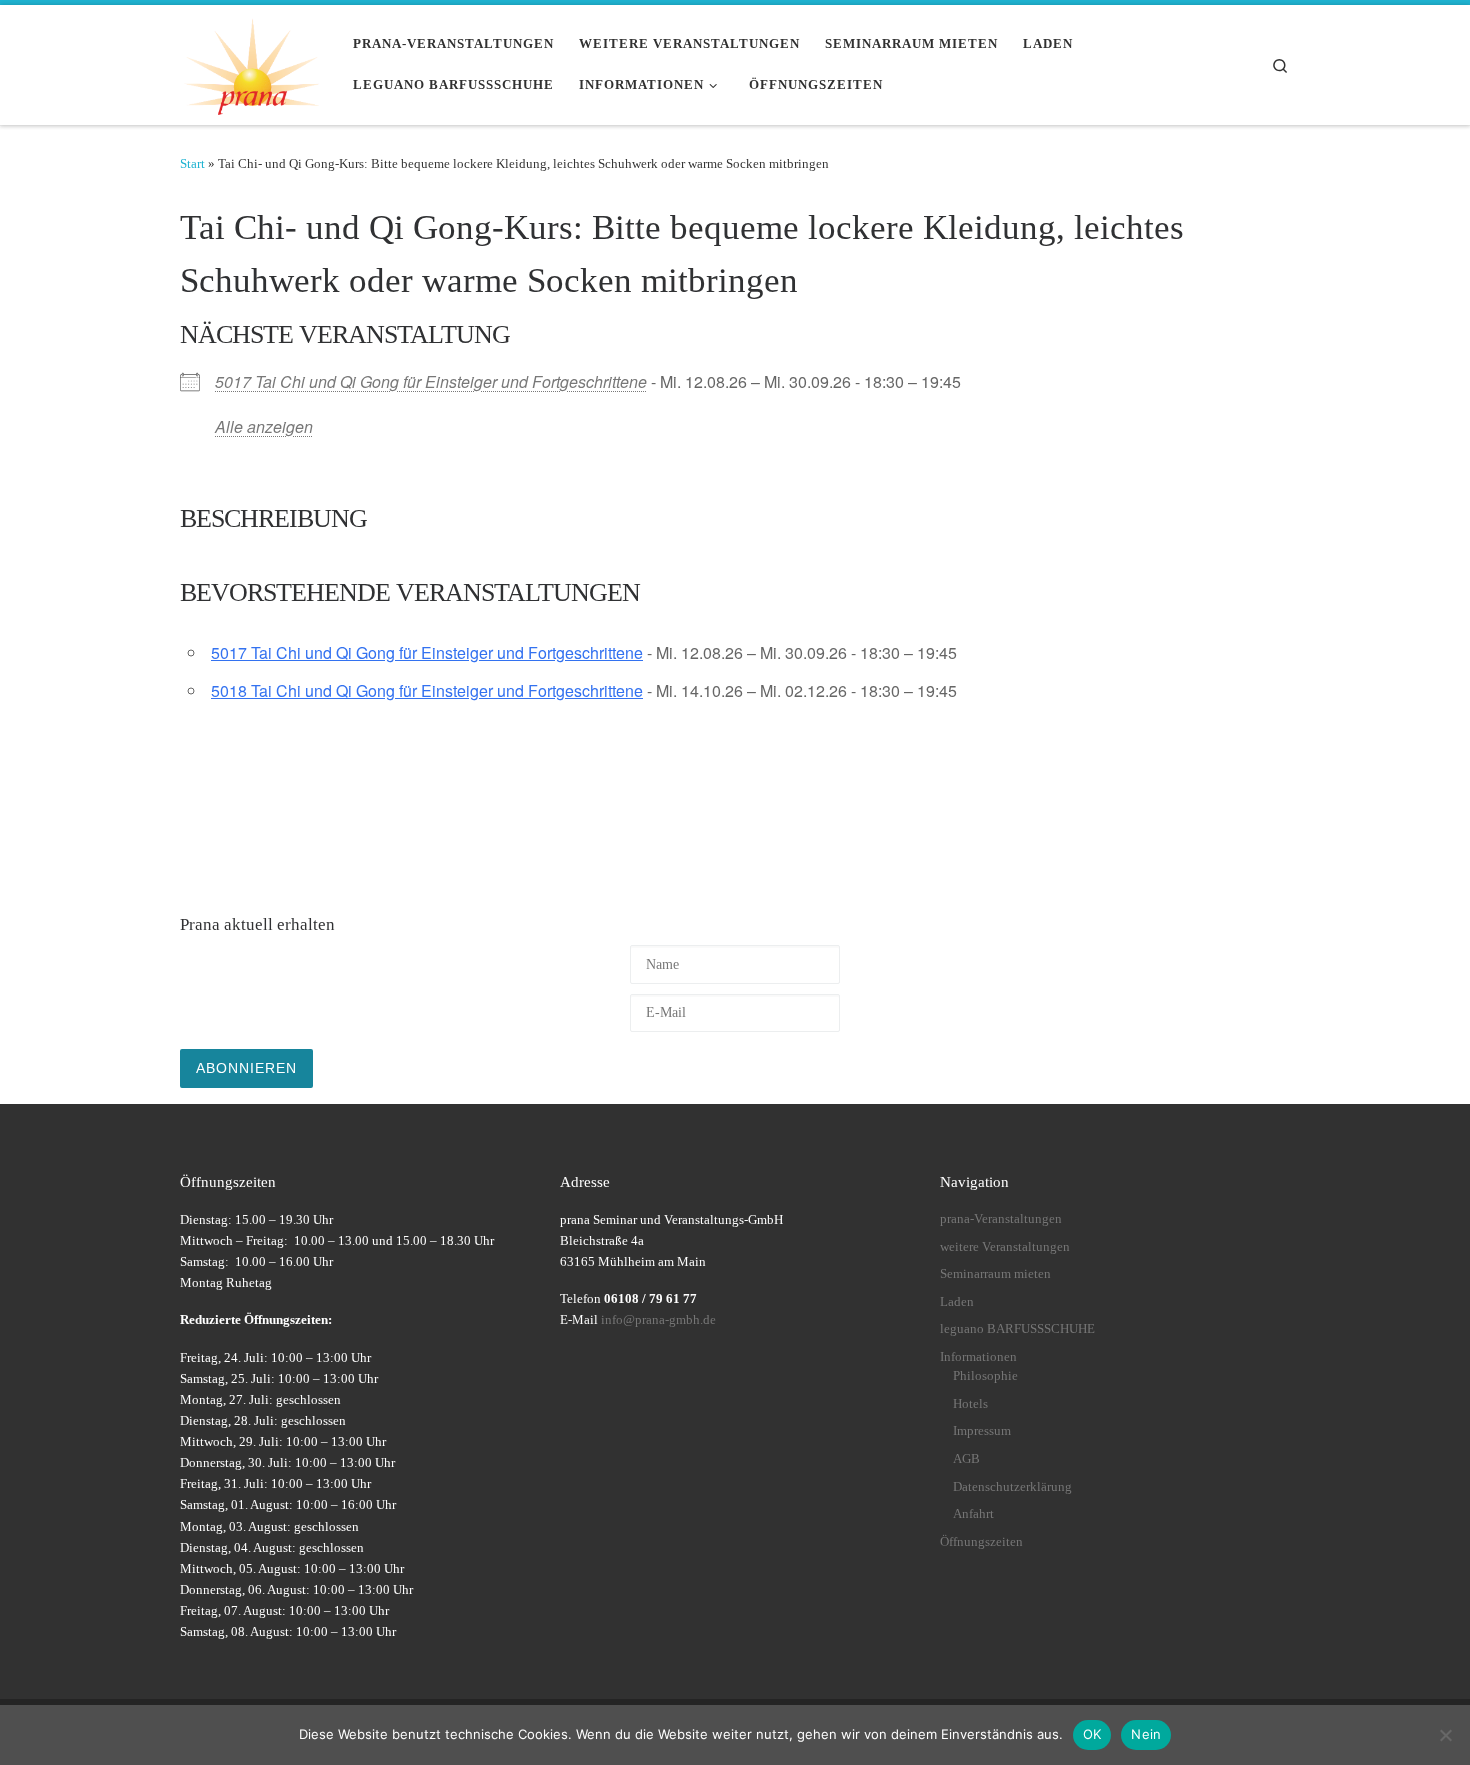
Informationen (978, 1357)
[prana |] (251, 61)
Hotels (970, 1404)
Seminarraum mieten (995, 1274)
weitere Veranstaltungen (1005, 1247)
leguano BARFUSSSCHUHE (1017, 1329)
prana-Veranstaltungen (1001, 1219)
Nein (1146, 1734)
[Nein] (1445, 1735)
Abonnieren (246, 1068)
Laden (957, 1302)
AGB (966, 1459)
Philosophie (985, 1376)
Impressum (982, 1431)
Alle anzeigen (264, 426)
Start (192, 163)
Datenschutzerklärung (1012, 1487)
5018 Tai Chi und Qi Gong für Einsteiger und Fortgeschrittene (427, 690)
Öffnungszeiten (981, 1542)
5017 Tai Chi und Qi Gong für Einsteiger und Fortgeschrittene (431, 381)
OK (1092, 1734)
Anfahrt (973, 1514)
